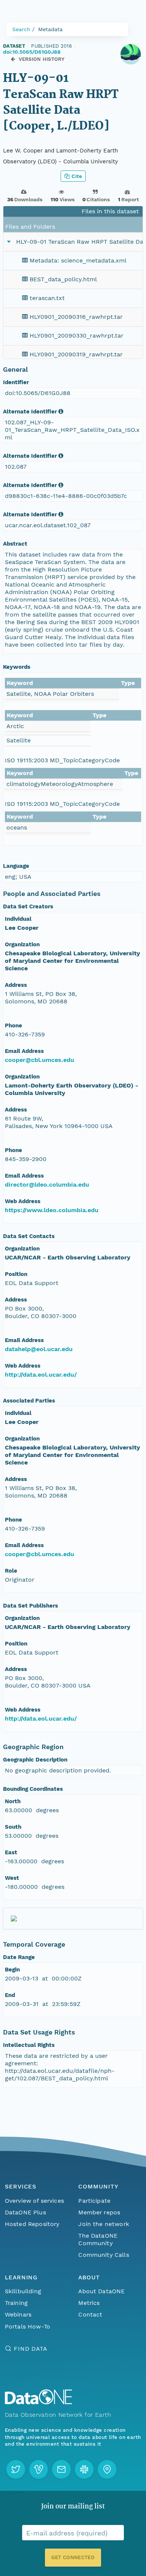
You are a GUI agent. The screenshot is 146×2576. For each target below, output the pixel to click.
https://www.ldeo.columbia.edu (52, 1210)
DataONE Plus (25, 2212)
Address (16, 985)
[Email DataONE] (61, 2469)
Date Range (19, 1957)
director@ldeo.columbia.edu (47, 1185)
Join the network (104, 2224)
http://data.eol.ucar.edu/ (41, 1375)
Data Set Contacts (29, 1236)
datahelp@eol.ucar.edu (39, 1349)
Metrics (89, 2303)
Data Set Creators (28, 906)
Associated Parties (29, 1401)
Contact (90, 2314)
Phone (13, 1026)
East (11, 1852)
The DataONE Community (98, 2239)
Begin (12, 1970)
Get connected (73, 2557)
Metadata (50, 29)
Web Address (23, 1201)
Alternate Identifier (30, 412)
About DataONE (101, 2291)
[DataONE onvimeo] (39, 2469)
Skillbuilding (23, 2291)
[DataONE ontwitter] (16, 2469)
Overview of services (34, 2201)
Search (21, 29)
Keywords (17, 667)
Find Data (31, 2349)
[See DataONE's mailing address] (107, 2469)
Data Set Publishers (31, 1606)
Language (16, 866)
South (13, 1827)
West (12, 1878)
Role (11, 1571)
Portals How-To (28, 2326)
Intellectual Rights (29, 2045)
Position (16, 1274)
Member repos (99, 2212)
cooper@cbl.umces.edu (39, 1060)
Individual (18, 919)
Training (16, 2303)
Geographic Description (35, 1760)
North (13, 1801)
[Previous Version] (13, 59)
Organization (22, 944)
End (10, 1995)
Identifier (16, 382)
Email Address (24, 1051)
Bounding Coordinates (33, 1789)
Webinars (18, 2314)
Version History (42, 59)
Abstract (15, 544)
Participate (94, 2201)
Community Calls (104, 2255)
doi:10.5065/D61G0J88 (32, 52)
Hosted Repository (32, 2224)
